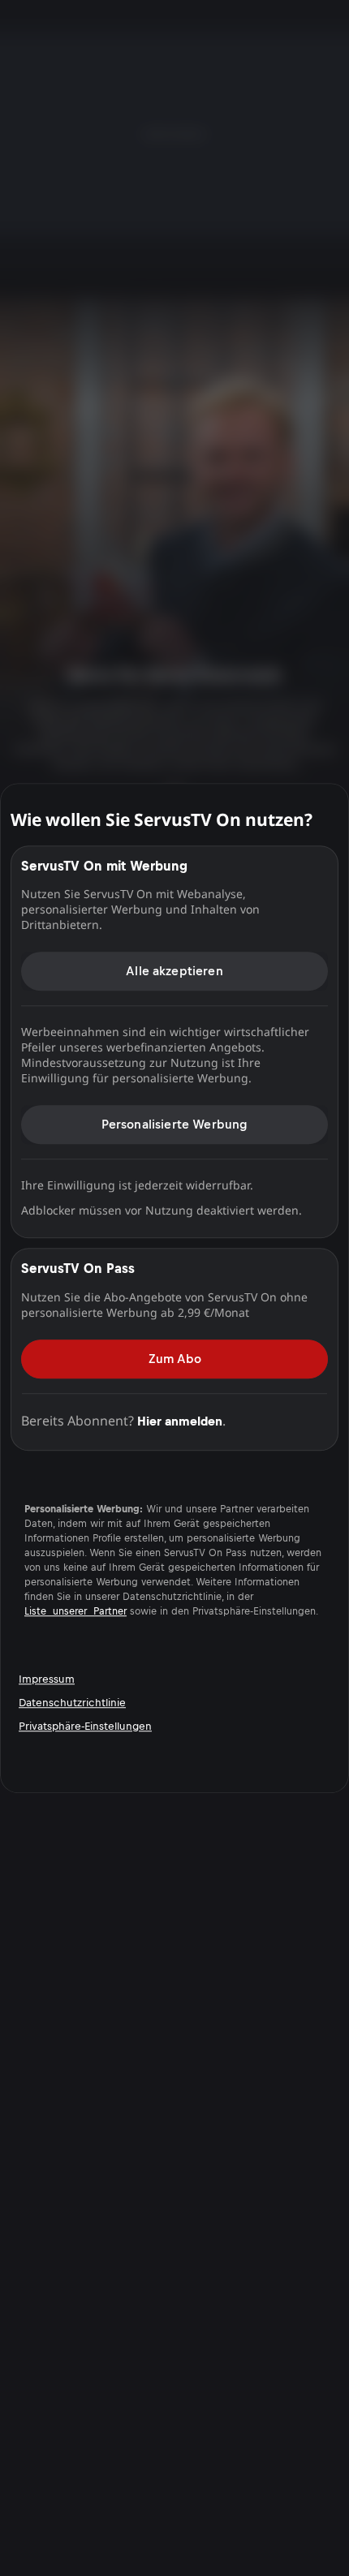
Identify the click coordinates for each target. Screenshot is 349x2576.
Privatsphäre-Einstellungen (85, 1726)
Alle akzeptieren (174, 971)
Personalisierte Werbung (175, 1124)
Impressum (47, 1679)
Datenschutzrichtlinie (72, 1703)
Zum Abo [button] (175, 1359)
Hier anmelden (180, 1421)
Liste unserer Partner (75, 1611)
